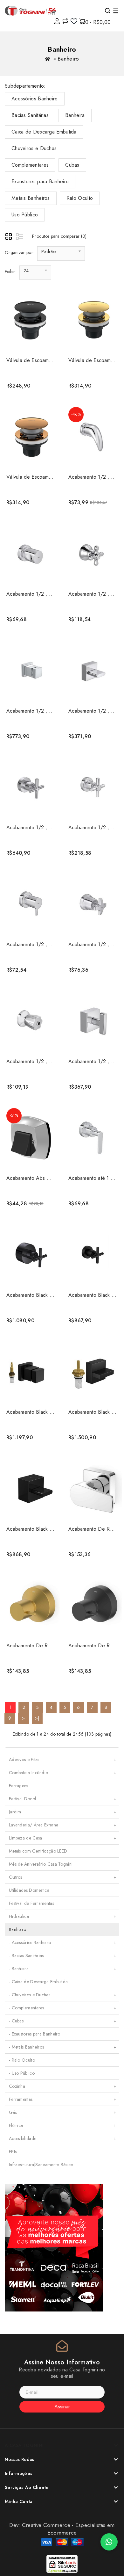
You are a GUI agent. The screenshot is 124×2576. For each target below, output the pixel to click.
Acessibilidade (63, 2138)
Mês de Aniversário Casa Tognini (41, 1864)
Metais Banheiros (31, 198)
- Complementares (63, 2008)
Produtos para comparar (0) (59, 236)
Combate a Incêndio (63, 1773)
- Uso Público (22, 2073)
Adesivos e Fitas (63, 1760)
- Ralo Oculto (22, 2060)
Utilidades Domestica (29, 1890)
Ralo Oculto (80, 198)
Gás (63, 2112)
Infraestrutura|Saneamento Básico (41, 2165)
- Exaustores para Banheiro (35, 2034)
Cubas (72, 165)
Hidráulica (63, 1916)
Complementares (30, 165)
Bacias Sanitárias (30, 115)
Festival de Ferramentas (31, 1903)
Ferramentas (63, 2099)
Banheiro (68, 59)
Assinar (62, 2407)
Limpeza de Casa (63, 1838)
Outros (63, 1877)
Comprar (30, 383)
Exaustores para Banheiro (40, 181)
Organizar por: (19, 252)
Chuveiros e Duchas (34, 148)
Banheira (75, 115)
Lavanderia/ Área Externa (63, 1825)
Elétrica (63, 2125)
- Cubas (63, 2021)
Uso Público (25, 215)
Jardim (63, 1812)
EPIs (13, 2152)
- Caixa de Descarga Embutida (38, 1982)
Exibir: (10, 272)
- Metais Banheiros (63, 2047)
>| (37, 1718)
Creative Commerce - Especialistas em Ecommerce (68, 2529)
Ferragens (19, 1786)
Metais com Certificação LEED (38, 1851)
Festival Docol (63, 1799)
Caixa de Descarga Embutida (44, 132)
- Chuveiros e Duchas (63, 1995)
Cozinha (63, 2086)
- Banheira (63, 1969)
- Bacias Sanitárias (63, 1956)
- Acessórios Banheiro (63, 1942)
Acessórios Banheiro (35, 99)
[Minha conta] (57, 21)
